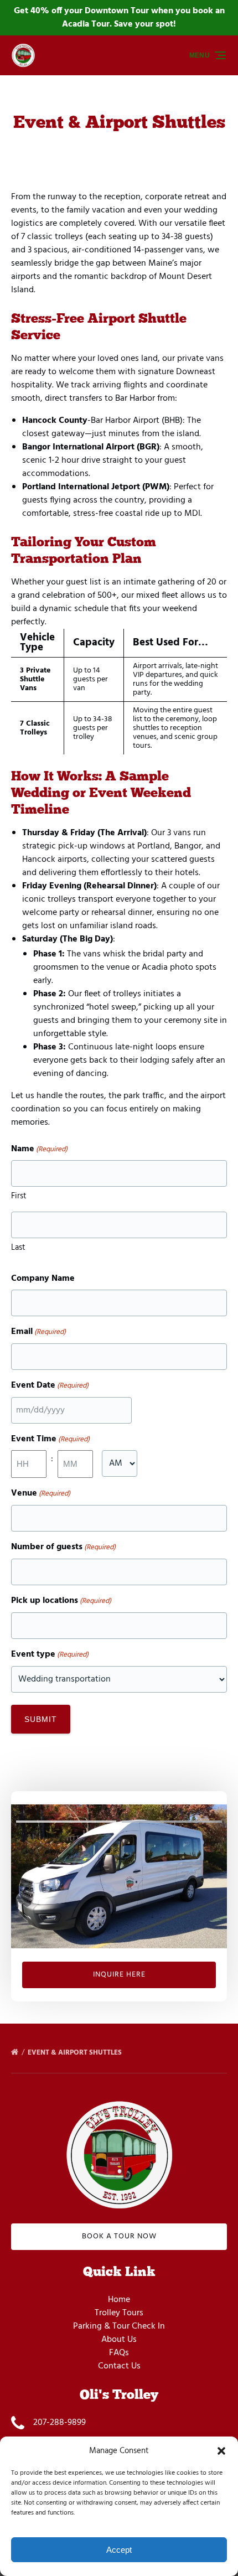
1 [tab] (66, 1822)
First (19, 1196)
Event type (50, 1655)
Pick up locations (61, 1601)
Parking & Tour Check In (119, 2326)
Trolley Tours (119, 2313)
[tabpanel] (119, 1876)
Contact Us (119, 2366)
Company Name (43, 1279)
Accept (119, 2550)
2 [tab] (172, 1822)
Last (18, 1248)
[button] (221, 2451)
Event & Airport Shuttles (76, 2053)
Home (119, 2300)
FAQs (119, 2353)
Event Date (50, 1386)
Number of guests (63, 1547)
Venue (41, 1494)
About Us (119, 2340)
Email (38, 1332)
